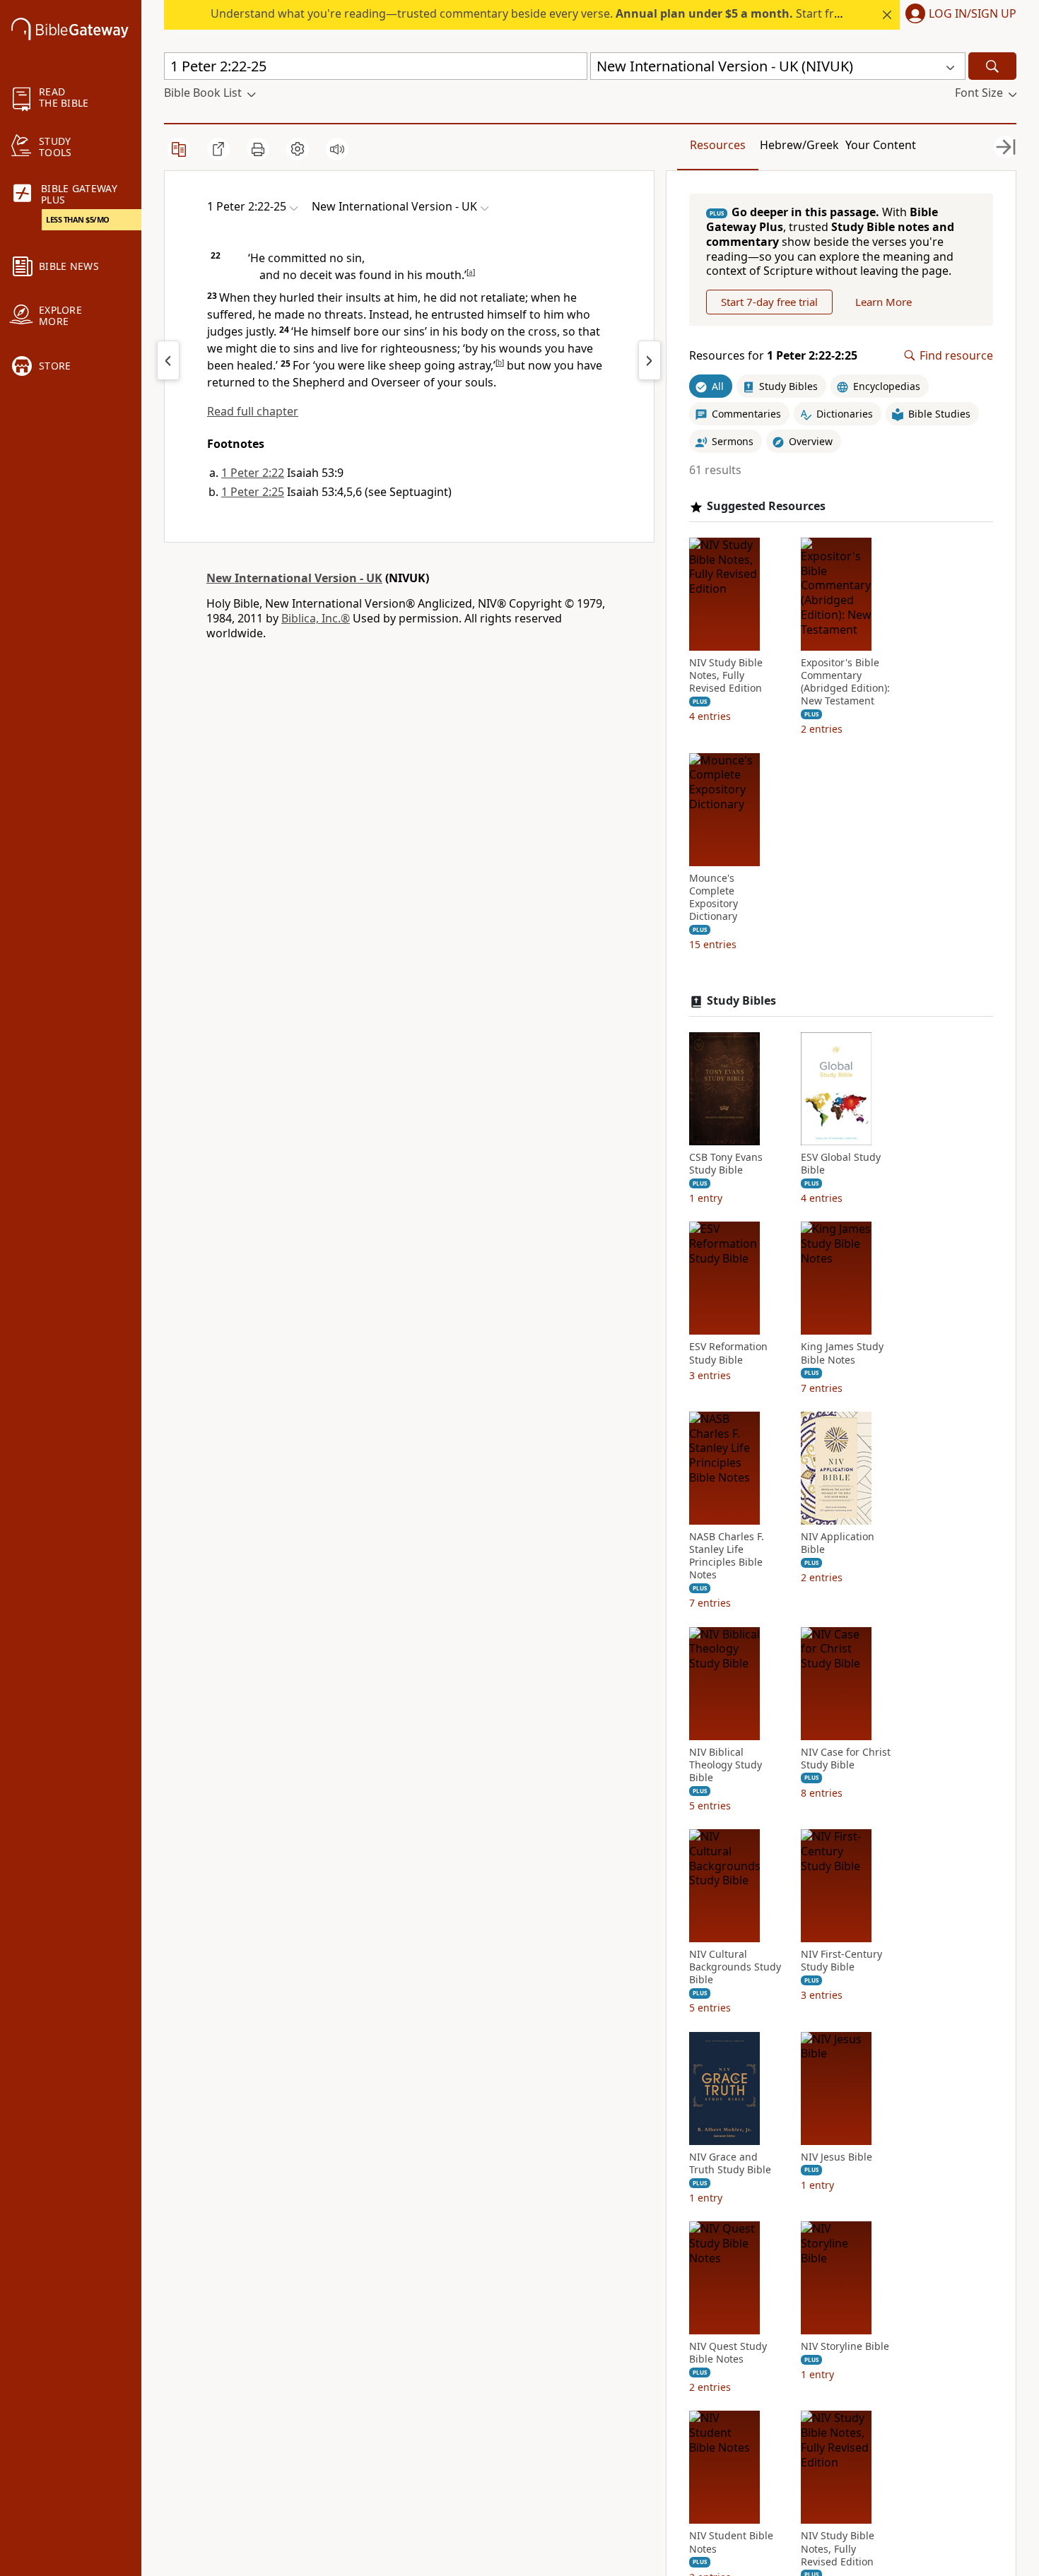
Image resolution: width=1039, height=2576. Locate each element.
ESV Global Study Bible (841, 1164)
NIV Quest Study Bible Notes (728, 2353)
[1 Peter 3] (650, 360)
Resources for (773, 356)
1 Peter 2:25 (253, 492)
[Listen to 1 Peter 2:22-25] (337, 149)
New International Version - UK (294, 578)
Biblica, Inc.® (316, 618)
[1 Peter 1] (168, 360)
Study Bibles (741, 1001)
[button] (958, 15)
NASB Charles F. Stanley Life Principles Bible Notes (727, 1556)
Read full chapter (253, 411)
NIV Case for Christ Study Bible (846, 1759)
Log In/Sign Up (973, 14)
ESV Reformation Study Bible (728, 1353)
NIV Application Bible (838, 1543)
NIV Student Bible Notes (731, 2542)
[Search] (992, 66)
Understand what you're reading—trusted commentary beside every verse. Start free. (530, 13)
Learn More (884, 302)
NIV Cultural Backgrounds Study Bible (735, 1967)
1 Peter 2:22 (253, 473)
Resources (718, 145)
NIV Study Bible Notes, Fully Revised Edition (726, 675)
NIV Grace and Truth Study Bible (730, 2163)
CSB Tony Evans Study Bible (726, 1164)
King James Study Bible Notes (842, 1353)
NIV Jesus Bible (837, 2157)
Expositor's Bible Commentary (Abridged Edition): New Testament (845, 682)
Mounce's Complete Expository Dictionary (714, 898)
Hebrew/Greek (799, 145)
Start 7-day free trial (769, 302)
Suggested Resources (766, 506)
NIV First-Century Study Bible (841, 1961)
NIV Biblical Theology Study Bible (726, 1765)
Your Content (881, 145)
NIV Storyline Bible (845, 2346)
